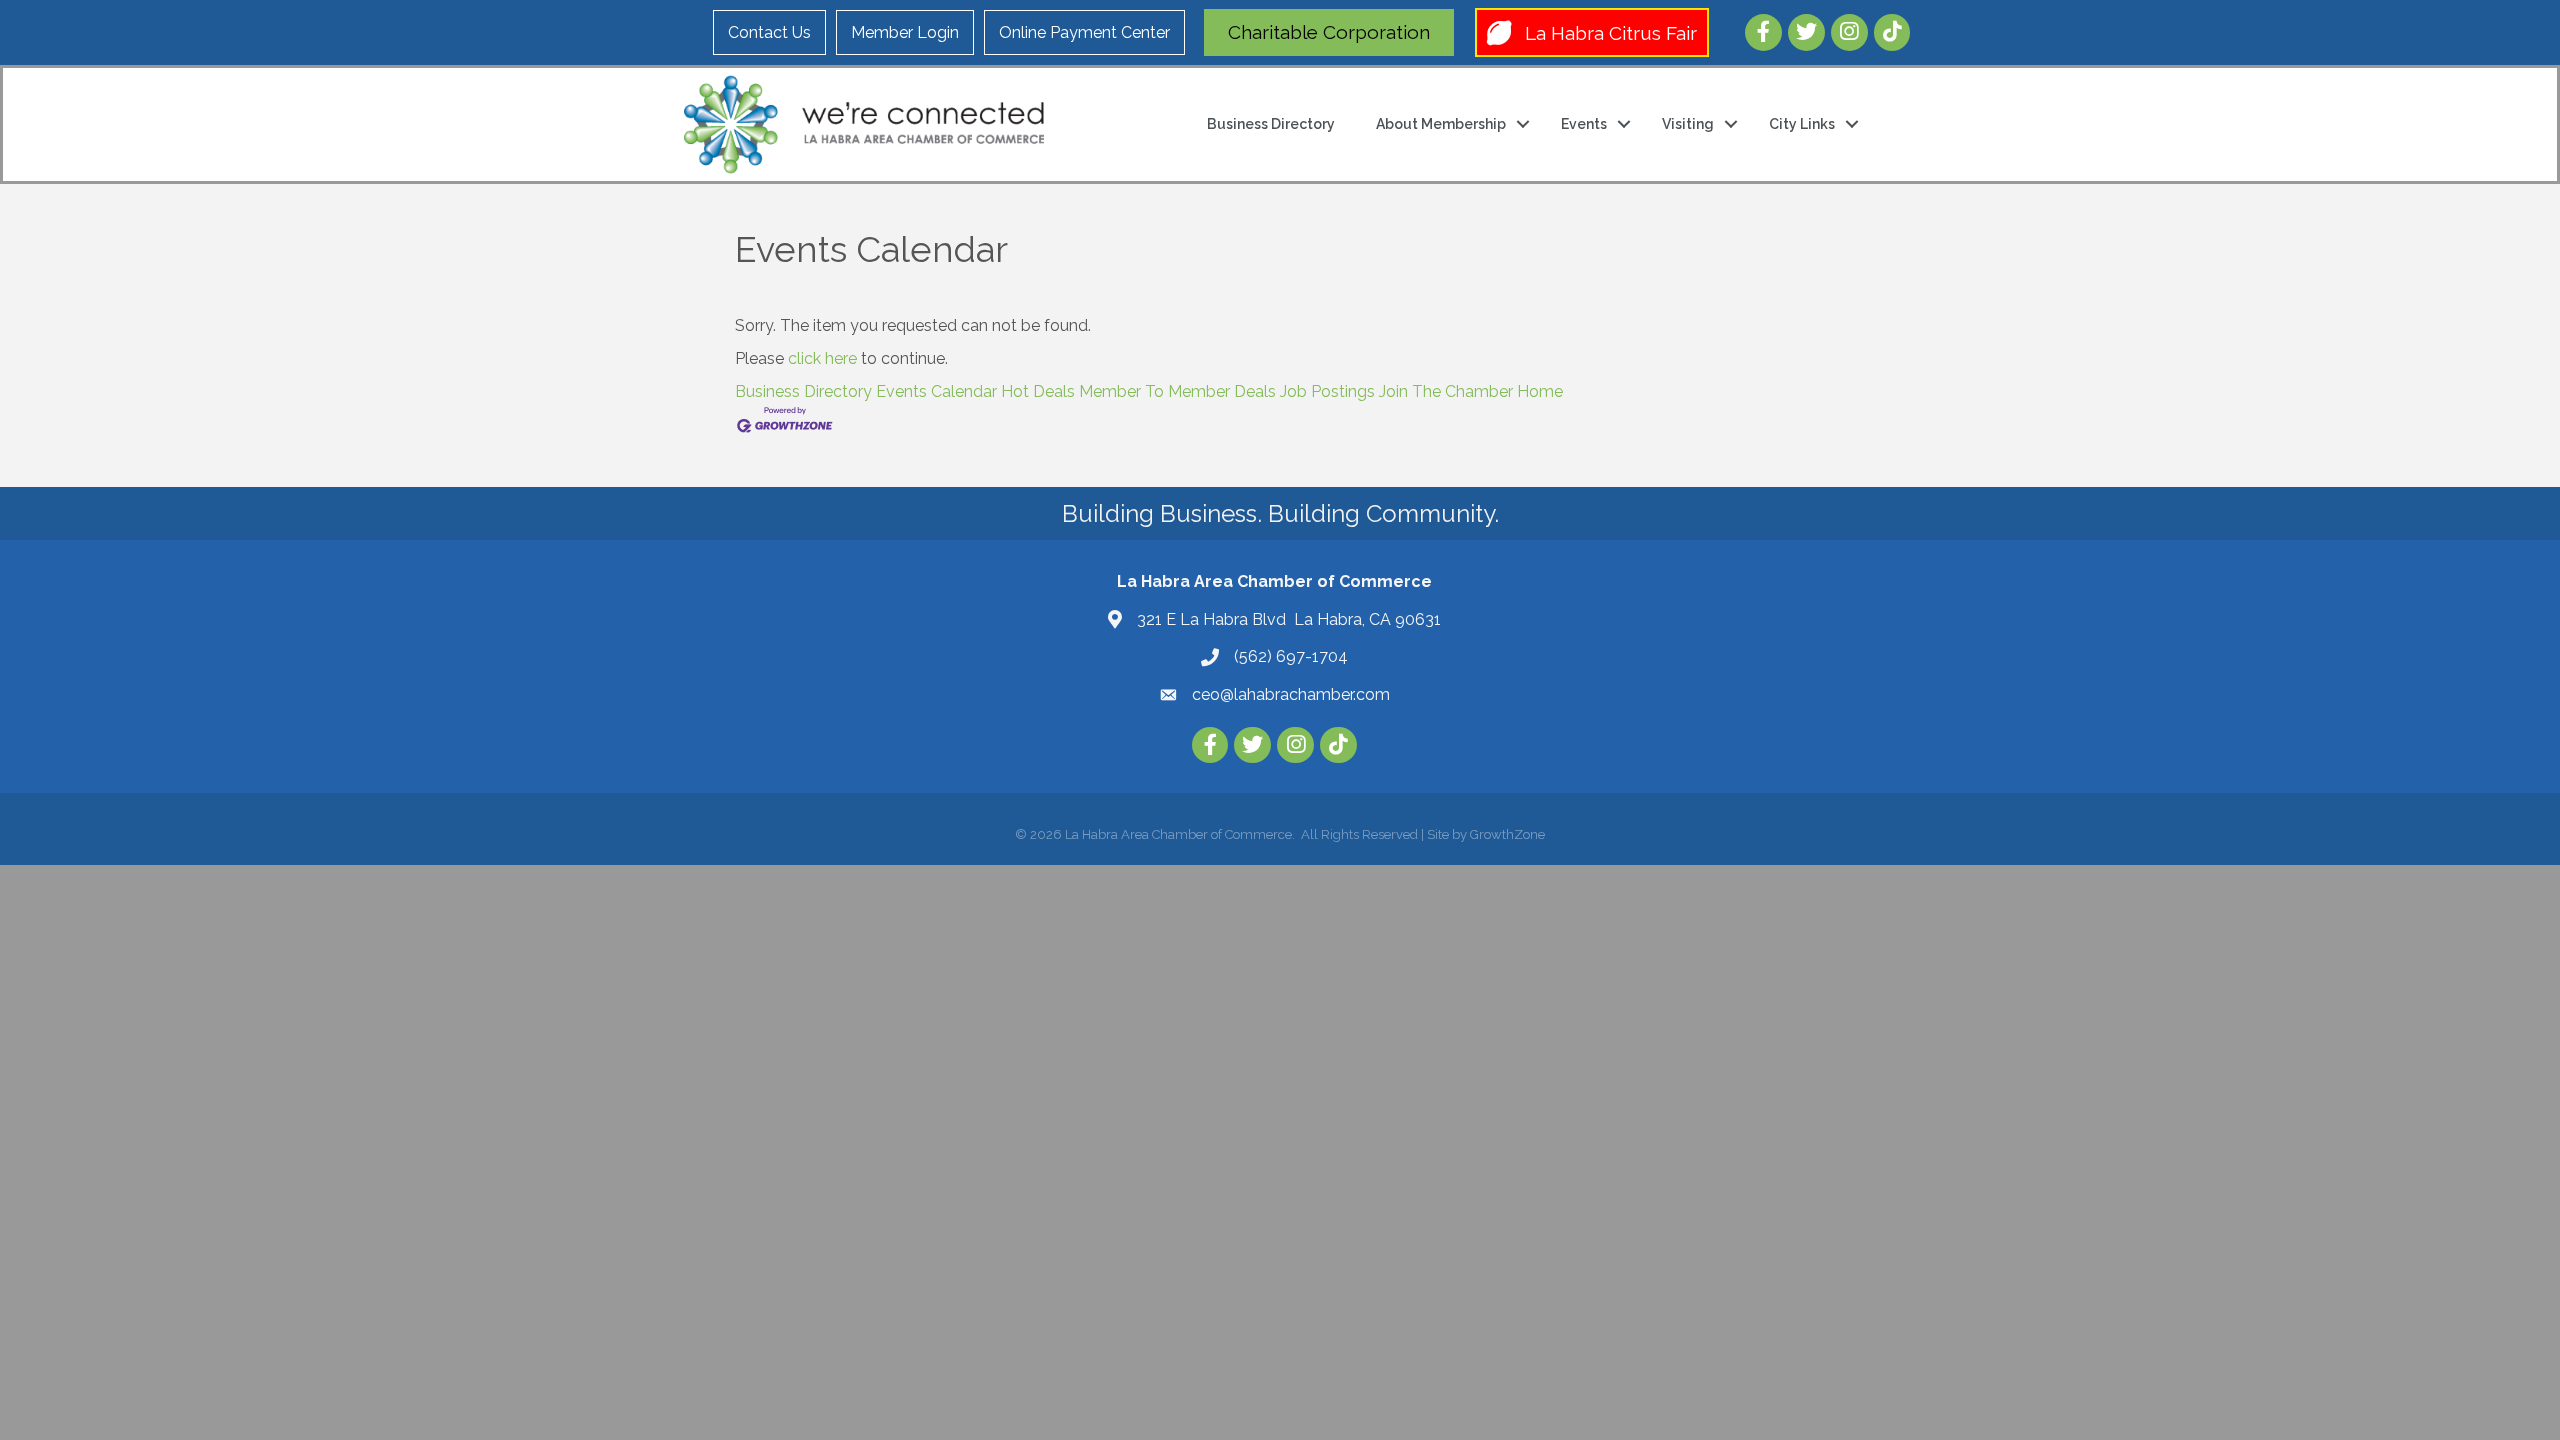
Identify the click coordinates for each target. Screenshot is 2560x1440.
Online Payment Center (1084, 32)
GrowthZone (1507, 834)
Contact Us (769, 32)
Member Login (905, 32)
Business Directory (1271, 124)
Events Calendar (936, 391)
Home (1540, 391)
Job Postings (1327, 391)
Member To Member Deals (1177, 391)
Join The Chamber (1446, 391)
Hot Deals (1038, 391)
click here (822, 358)
